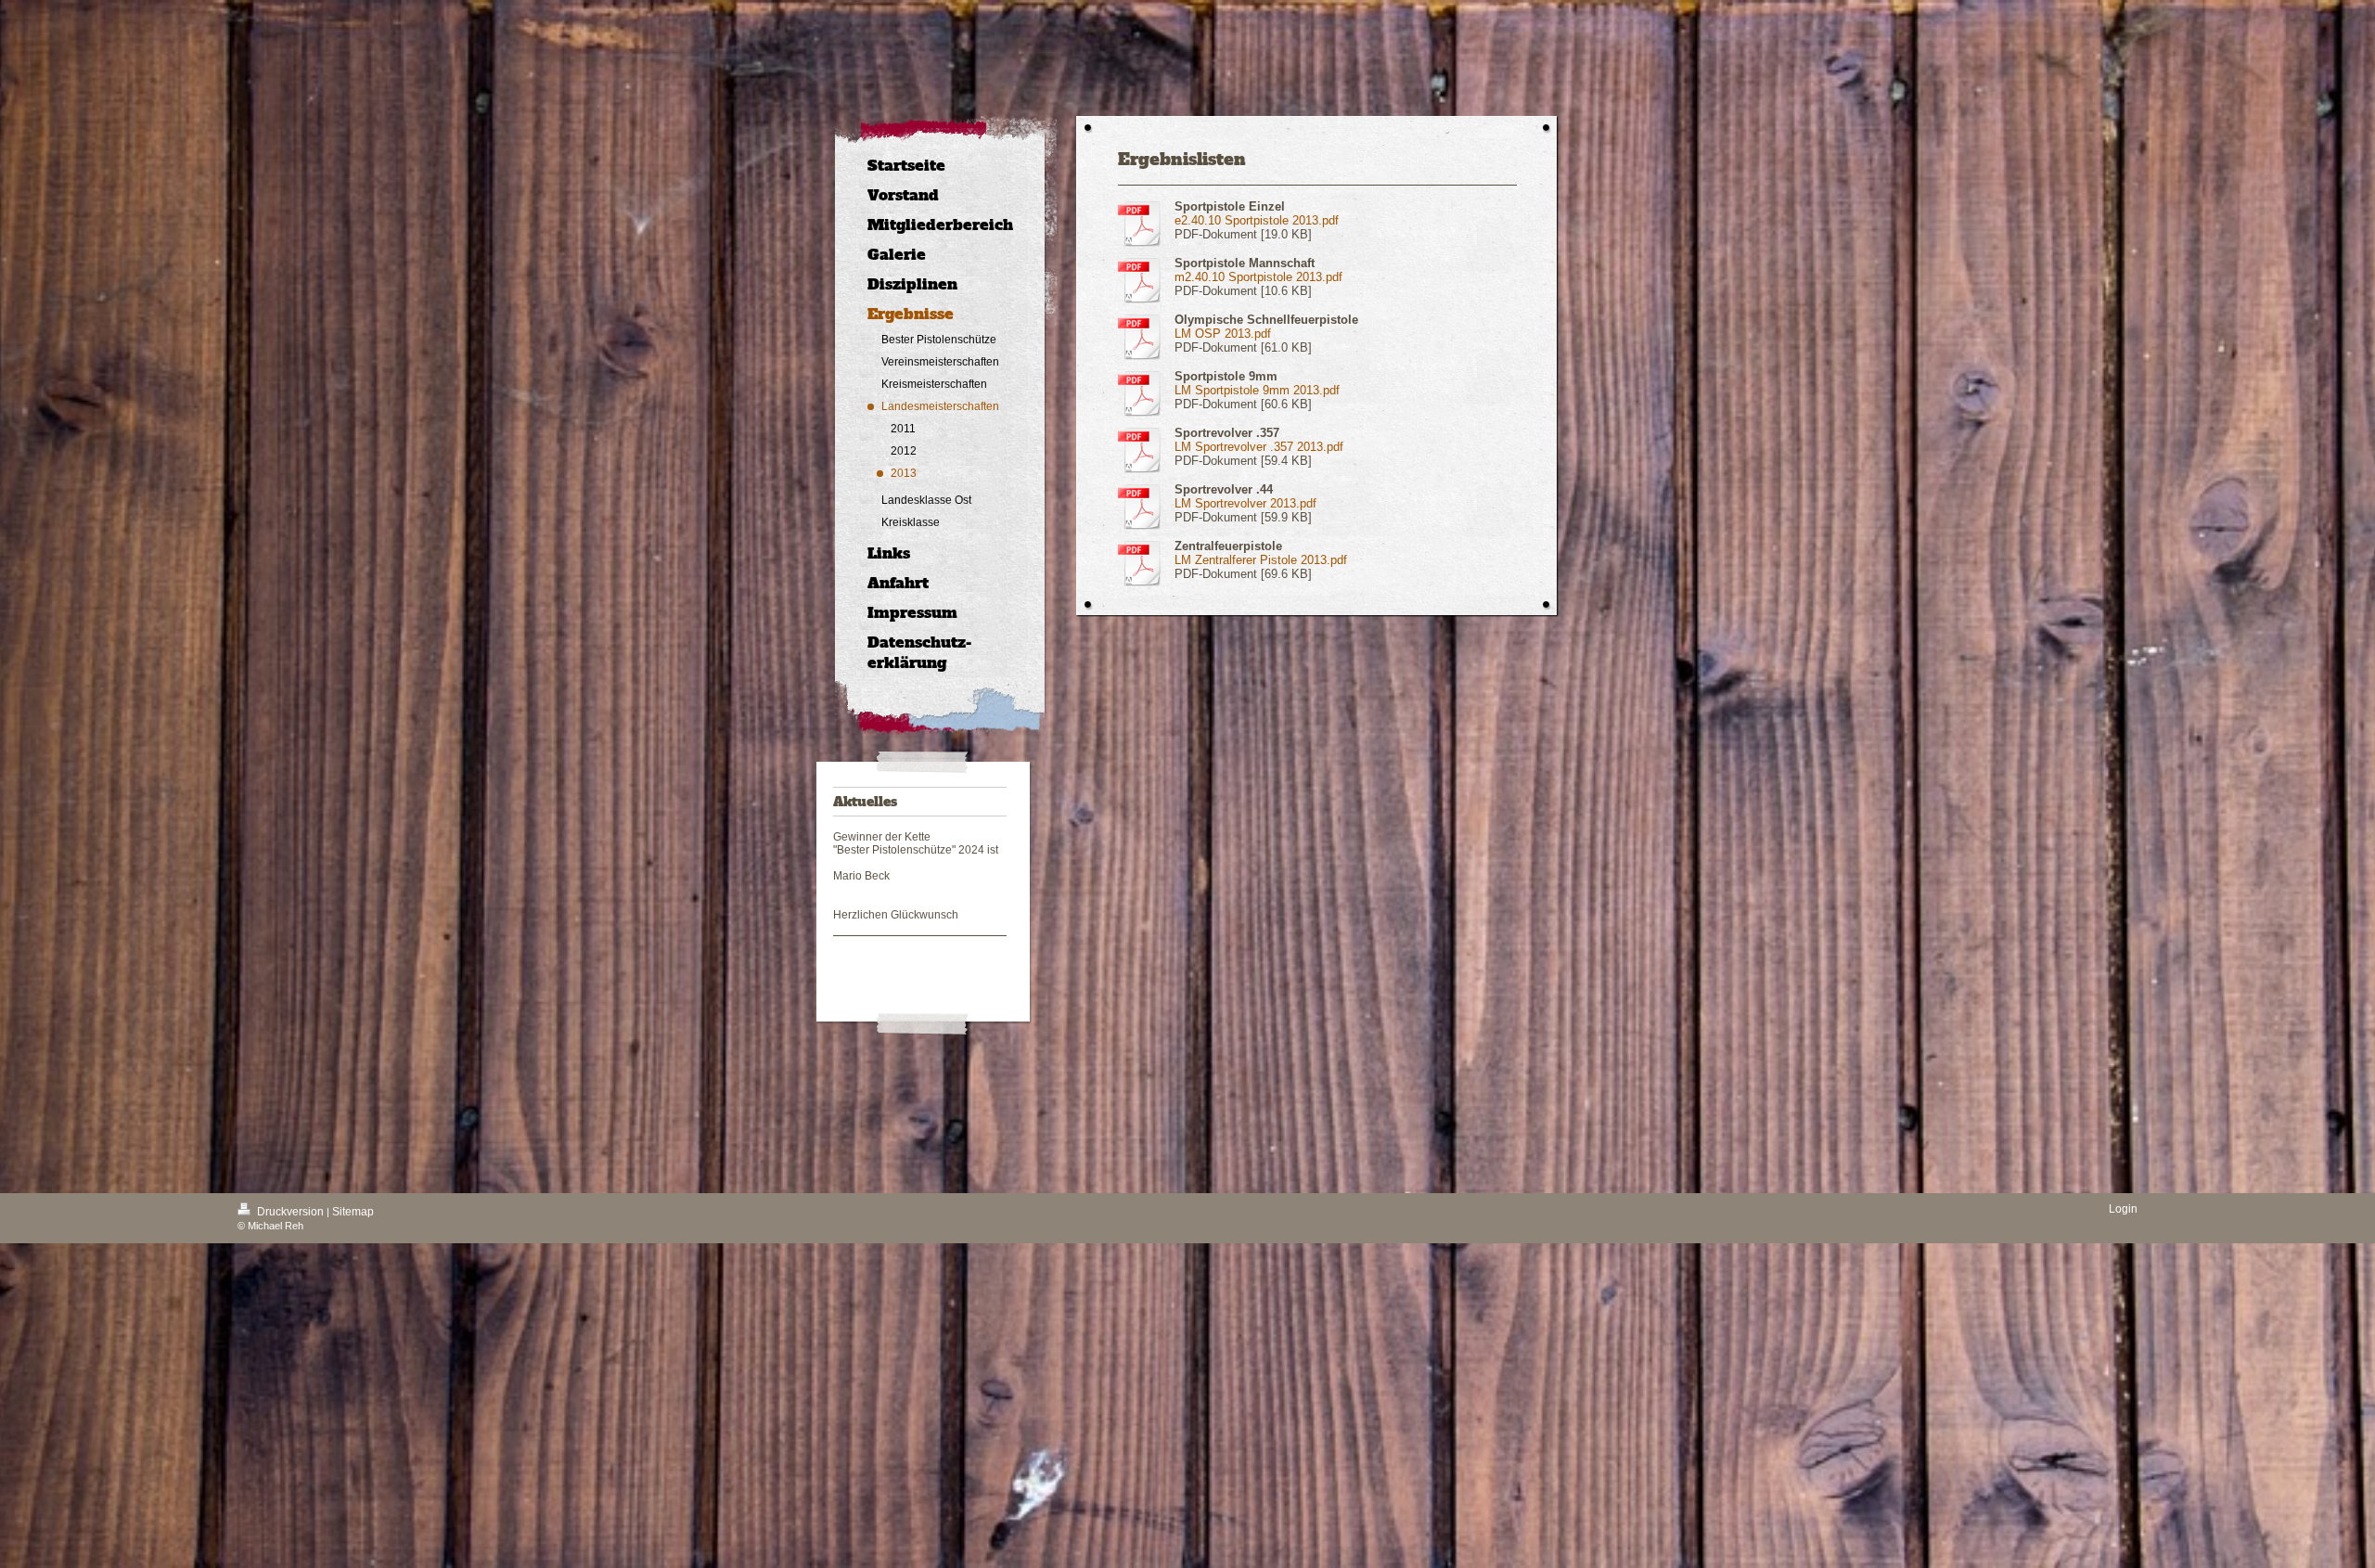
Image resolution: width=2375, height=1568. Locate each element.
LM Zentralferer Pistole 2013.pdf (1261, 560)
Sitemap (353, 1212)
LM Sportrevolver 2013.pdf (1245, 503)
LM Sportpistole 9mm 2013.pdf (1257, 390)
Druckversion (290, 1212)
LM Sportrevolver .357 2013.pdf (1259, 447)
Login (2123, 1209)
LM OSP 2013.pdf (1223, 334)
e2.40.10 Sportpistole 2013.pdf (1257, 220)
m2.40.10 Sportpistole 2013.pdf (1258, 277)
